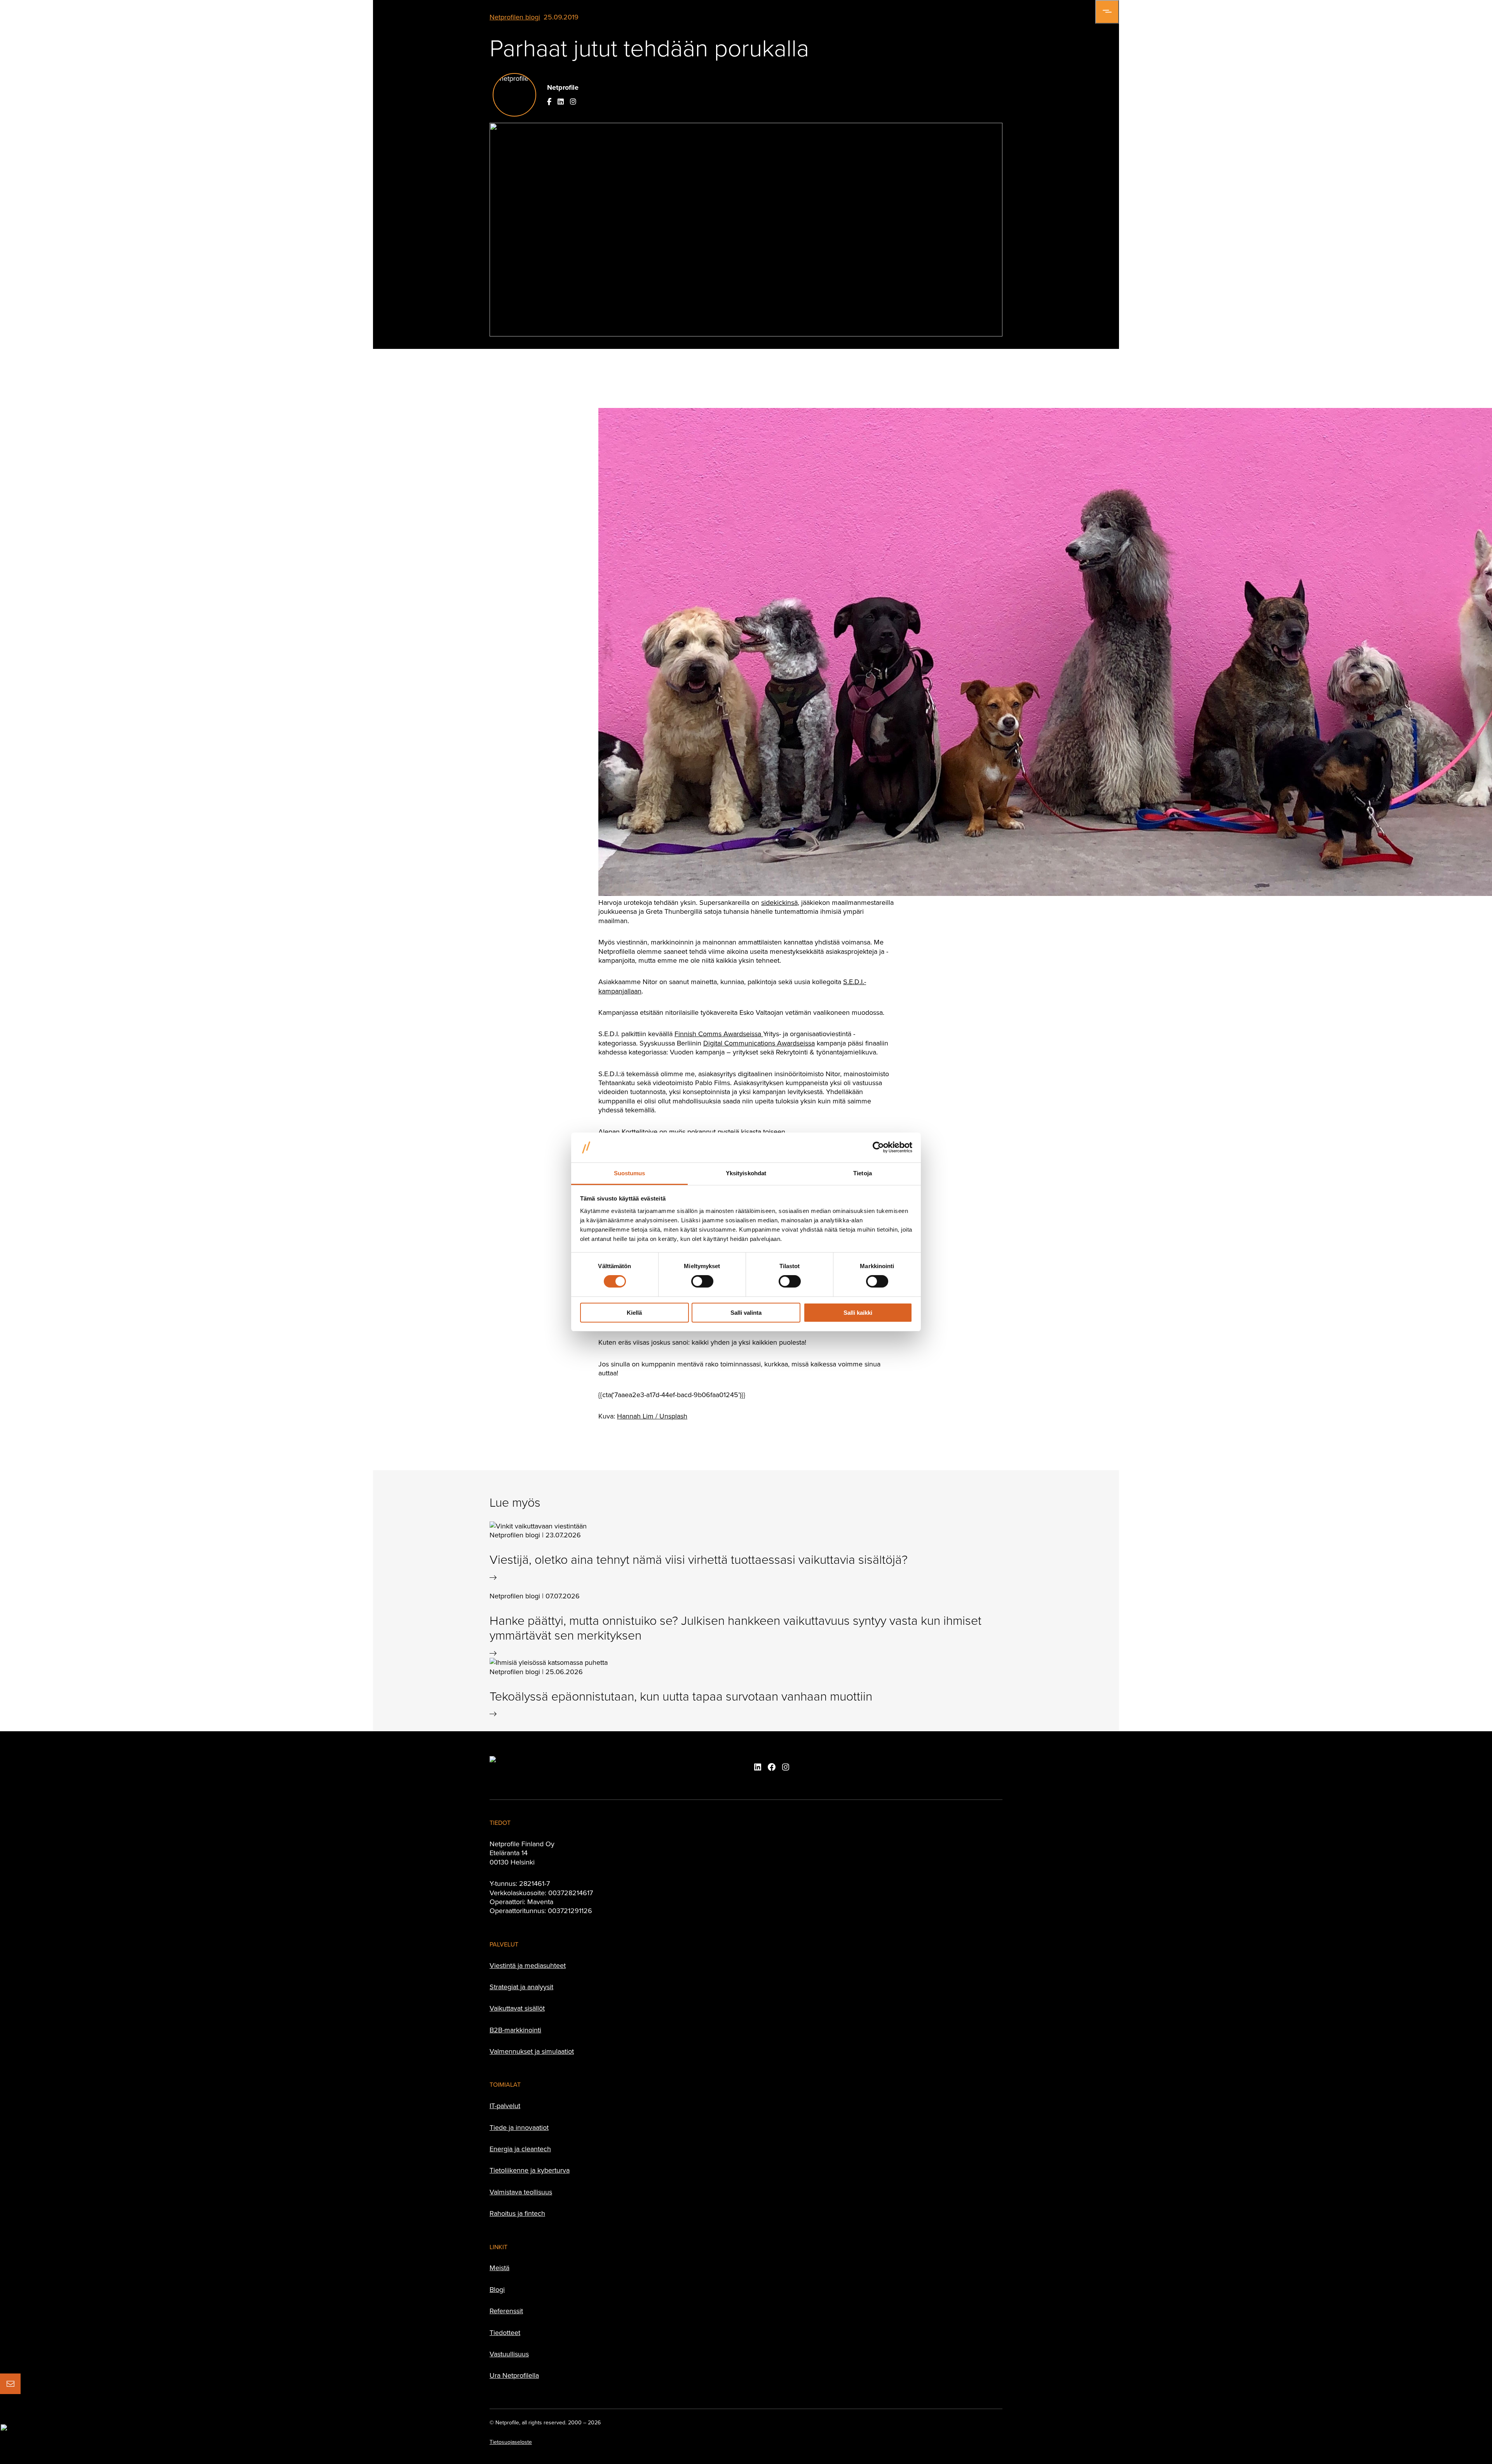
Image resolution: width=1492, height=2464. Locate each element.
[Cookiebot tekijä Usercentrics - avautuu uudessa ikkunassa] (878, 1147)
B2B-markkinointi (515, 2030)
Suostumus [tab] (630, 1173)
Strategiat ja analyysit (521, 1987)
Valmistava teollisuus (521, 2192)
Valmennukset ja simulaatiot (532, 2051)
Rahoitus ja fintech (517, 2213)
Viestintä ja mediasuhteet (528, 1965)
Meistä (499, 2268)
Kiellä (634, 1313)
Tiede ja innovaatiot (519, 2127)
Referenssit (506, 2311)
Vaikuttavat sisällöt (517, 2008)
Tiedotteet (505, 2332)
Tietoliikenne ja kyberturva (530, 2170)
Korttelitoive (640, 1132)
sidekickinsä (779, 902)
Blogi (497, 2289)
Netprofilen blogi (515, 17)
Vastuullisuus (509, 2354)
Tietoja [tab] (863, 1173)
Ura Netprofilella (514, 2375)
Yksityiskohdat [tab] (746, 1173)
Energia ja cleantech (520, 2149)
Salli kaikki (858, 1313)
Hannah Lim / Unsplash (652, 1416)
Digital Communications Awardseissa (759, 1043)
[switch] (702, 1281)
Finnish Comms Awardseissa (718, 1034)
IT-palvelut (505, 2106)
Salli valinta (746, 1313)
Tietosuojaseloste (511, 2442)
